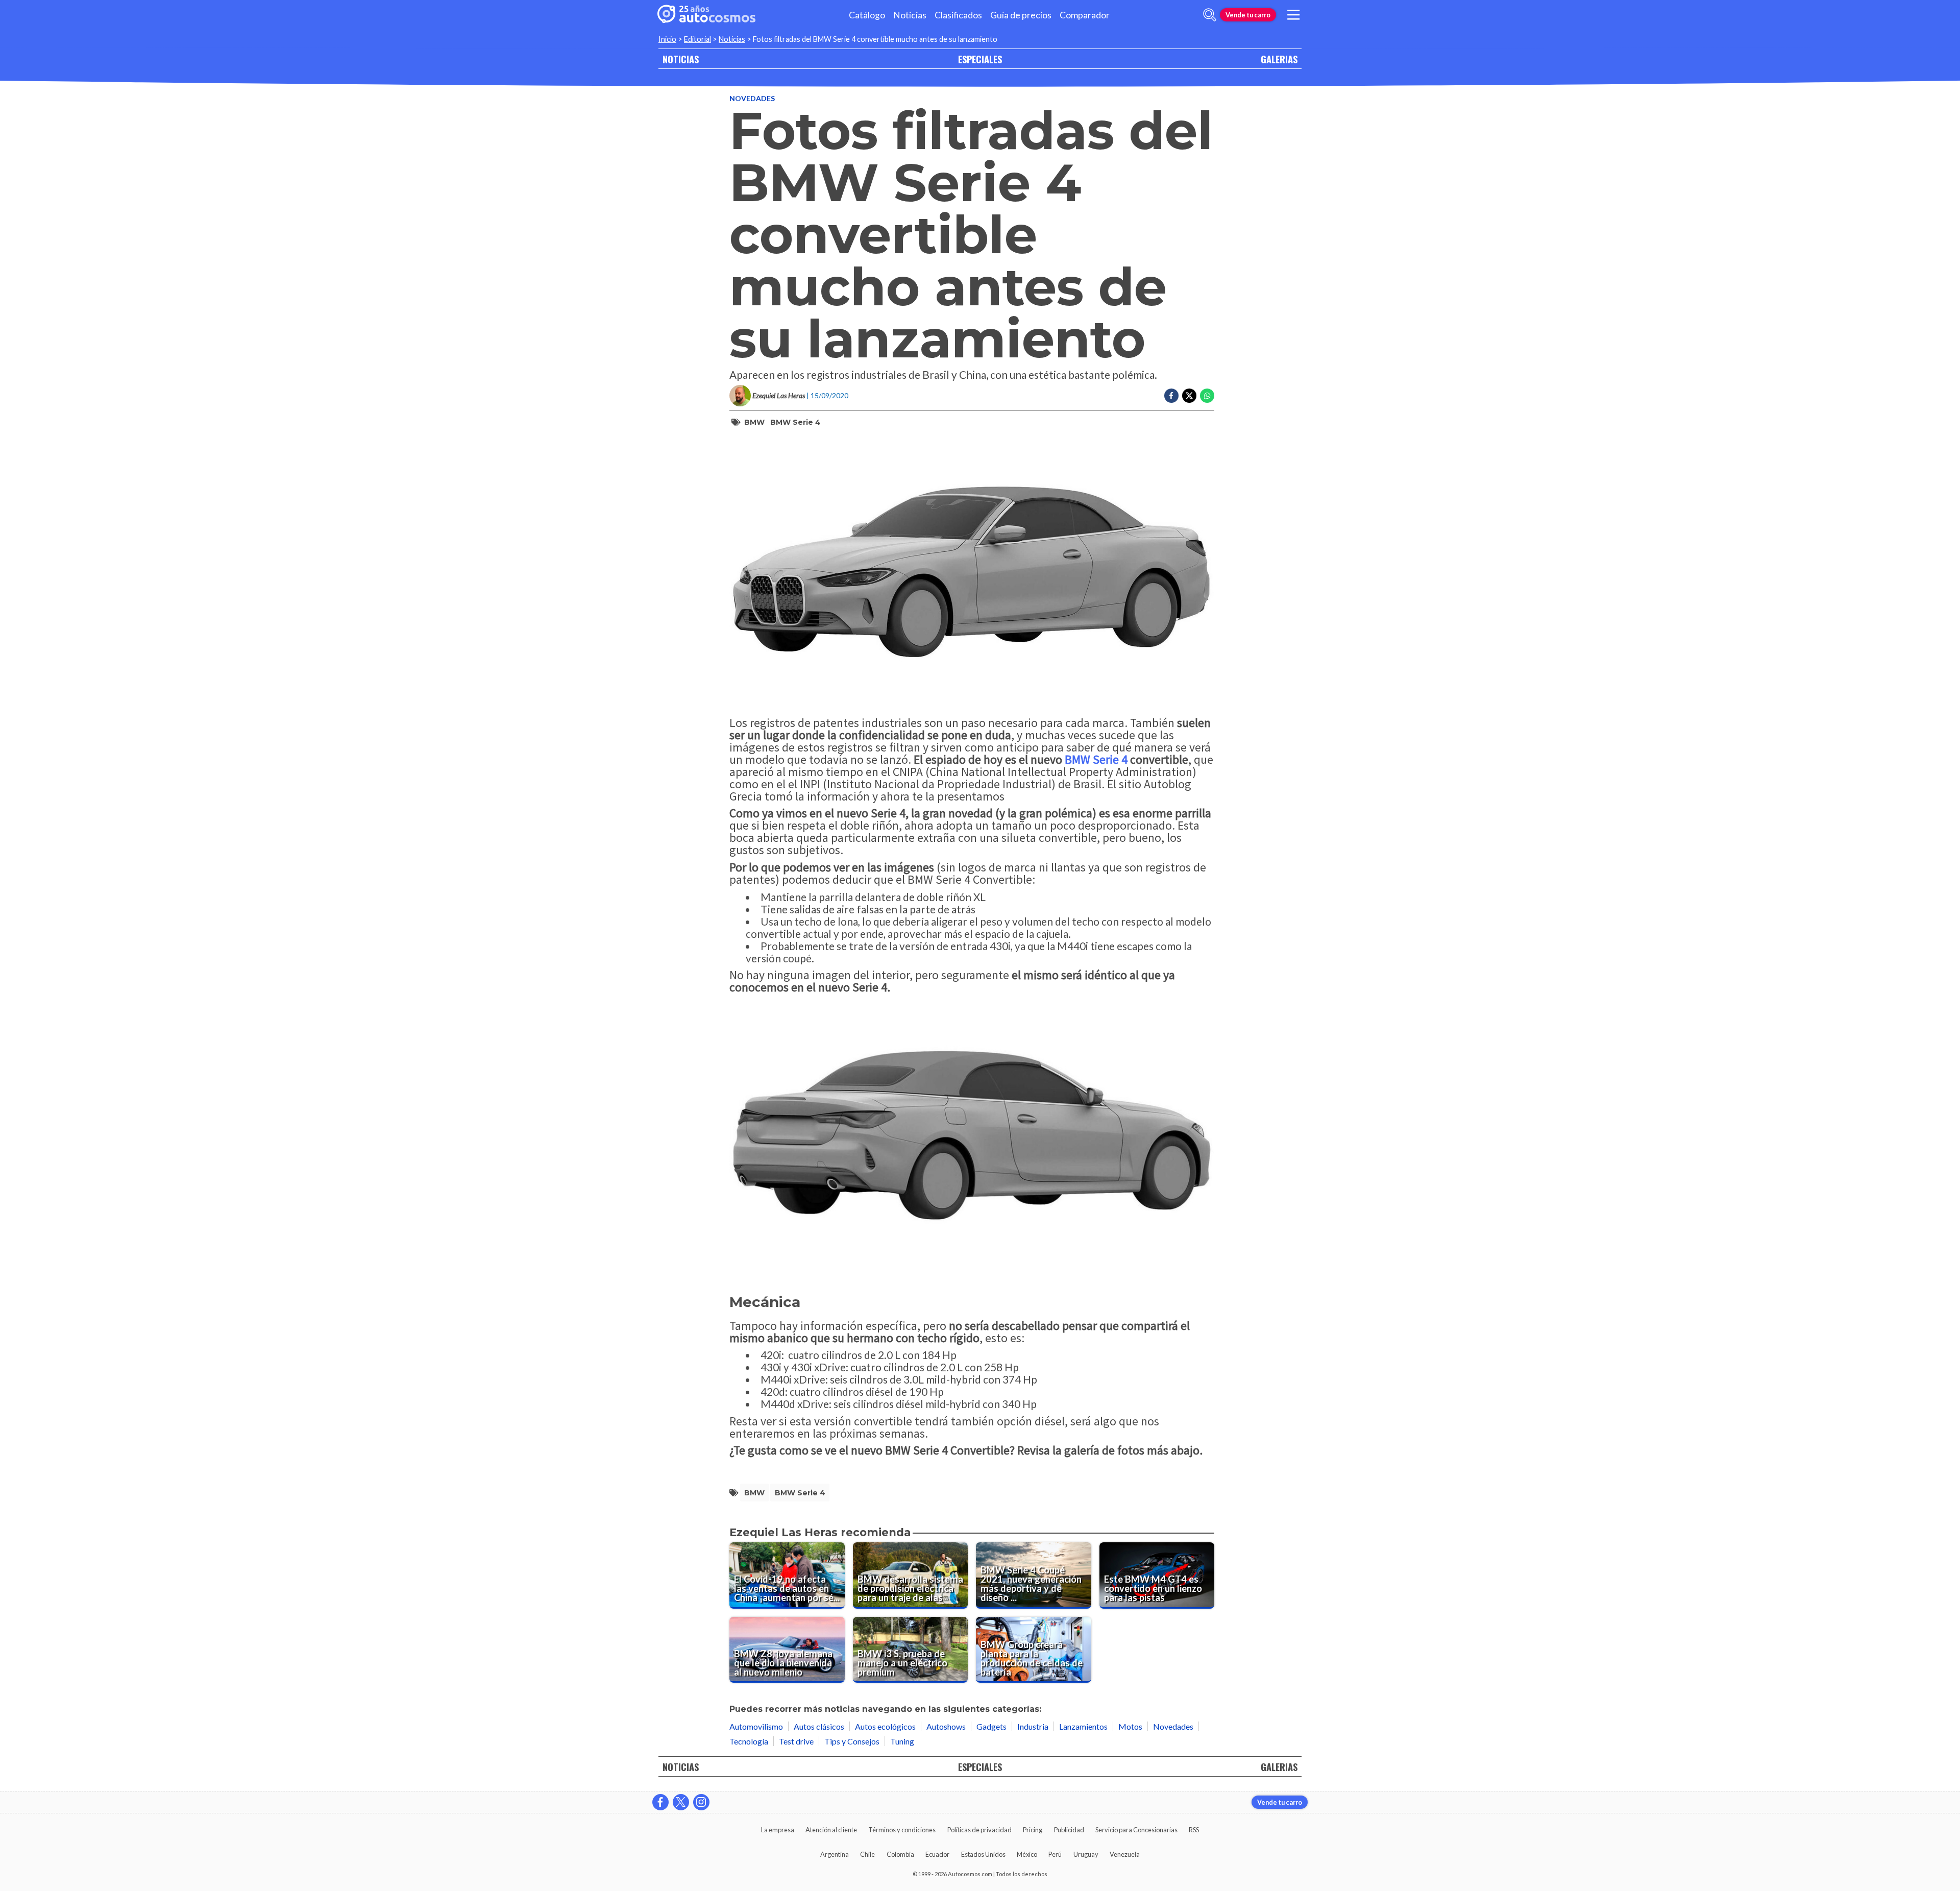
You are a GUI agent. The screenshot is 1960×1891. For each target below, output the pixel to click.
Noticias (910, 15)
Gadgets (991, 1726)
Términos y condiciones (902, 1830)
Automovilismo (756, 1726)
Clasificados (958, 15)
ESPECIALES (980, 59)
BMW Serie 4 (795, 422)
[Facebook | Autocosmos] (660, 1802)
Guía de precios (1021, 15)
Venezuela (1125, 1854)
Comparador (1085, 15)
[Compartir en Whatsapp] (1207, 396)
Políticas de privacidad (979, 1830)
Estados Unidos (983, 1854)
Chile (867, 1854)
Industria (1033, 1726)
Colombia (900, 1854)
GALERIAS (1279, 59)
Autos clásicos (819, 1726)
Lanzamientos (1083, 1726)
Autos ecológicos (885, 1726)
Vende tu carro (1248, 15)
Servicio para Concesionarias (1136, 1830)
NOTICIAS (681, 59)
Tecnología (749, 1741)
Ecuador (937, 1854)
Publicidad (1069, 1830)
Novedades (752, 98)
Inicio (667, 39)
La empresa (778, 1830)
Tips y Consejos (852, 1741)
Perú (1055, 1854)
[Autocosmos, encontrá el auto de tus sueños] (706, 15)
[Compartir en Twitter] (1189, 396)
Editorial (697, 39)
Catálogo (867, 15)
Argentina (835, 1854)
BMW (754, 422)
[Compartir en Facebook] (1171, 396)
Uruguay (1086, 1854)
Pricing (1033, 1830)
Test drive (796, 1741)
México (1027, 1854)
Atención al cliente (831, 1830)
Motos (1130, 1726)
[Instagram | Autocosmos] (701, 1802)
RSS (1194, 1830)
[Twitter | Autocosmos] (681, 1802)
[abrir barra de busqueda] (1210, 15)
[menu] (1293, 15)
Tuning (902, 1741)
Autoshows (946, 1726)
